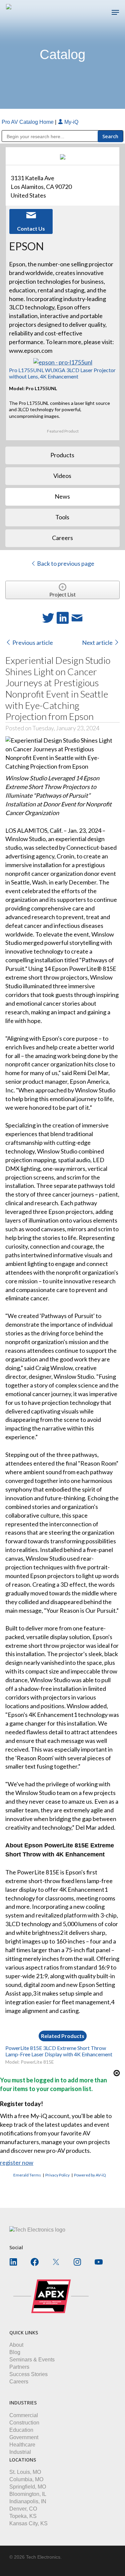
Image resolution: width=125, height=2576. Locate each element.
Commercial (24, 2415)
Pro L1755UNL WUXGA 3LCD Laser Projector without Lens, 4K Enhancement (62, 373)
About (16, 2345)
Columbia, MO (26, 2479)
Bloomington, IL (28, 2494)
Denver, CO (23, 2509)
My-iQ (71, 122)
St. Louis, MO (25, 2472)
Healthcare (22, 2445)
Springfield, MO (28, 2487)
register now (17, 2162)
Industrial (20, 2452)
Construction (24, 2423)
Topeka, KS (23, 2516)
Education (21, 2430)
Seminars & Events (32, 2360)
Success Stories (28, 2374)
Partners (19, 2367)
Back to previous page (65, 563)
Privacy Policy (57, 2175)
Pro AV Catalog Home (28, 122)
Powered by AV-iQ (90, 2175)
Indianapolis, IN (28, 2501)
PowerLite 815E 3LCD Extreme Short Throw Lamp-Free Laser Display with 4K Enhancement (59, 2051)
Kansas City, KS (28, 2523)
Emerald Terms (27, 2175)
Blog (15, 2352)
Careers (19, 2382)
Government (24, 2437)
